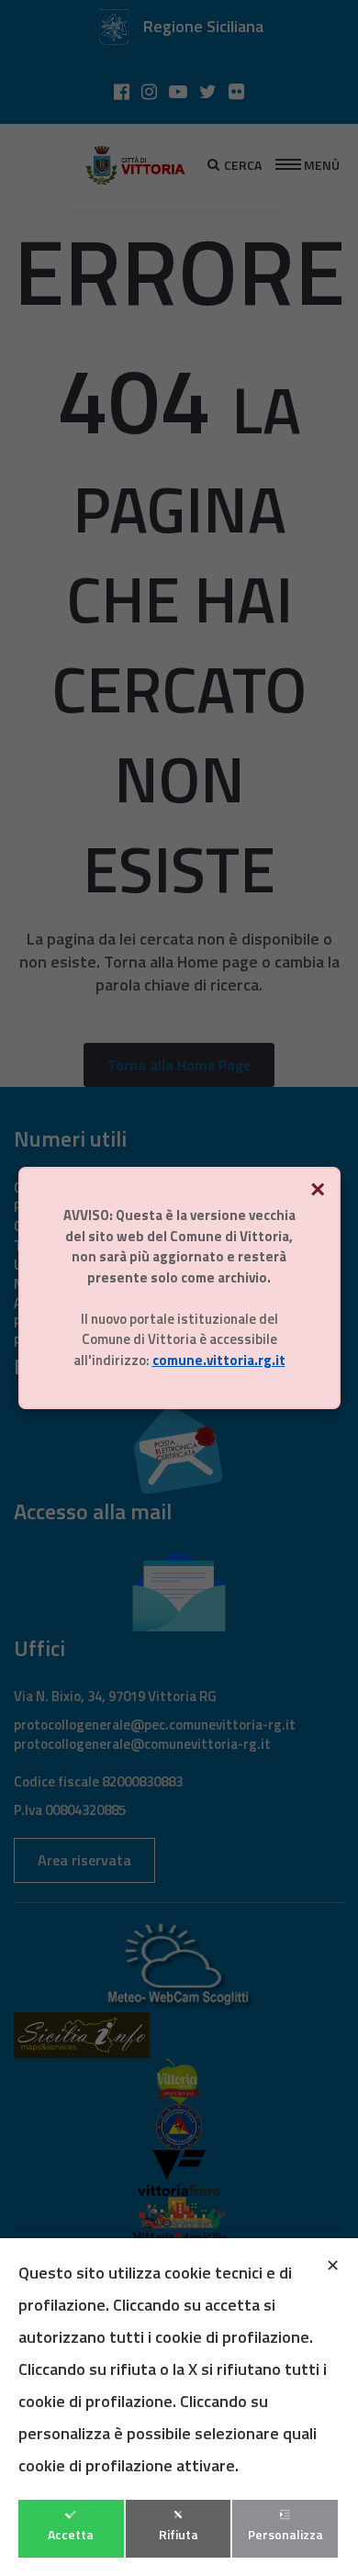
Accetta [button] (71, 2534)
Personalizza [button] (285, 2534)
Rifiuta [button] (179, 2534)
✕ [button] (333, 2265)
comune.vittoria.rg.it (219, 1360)
